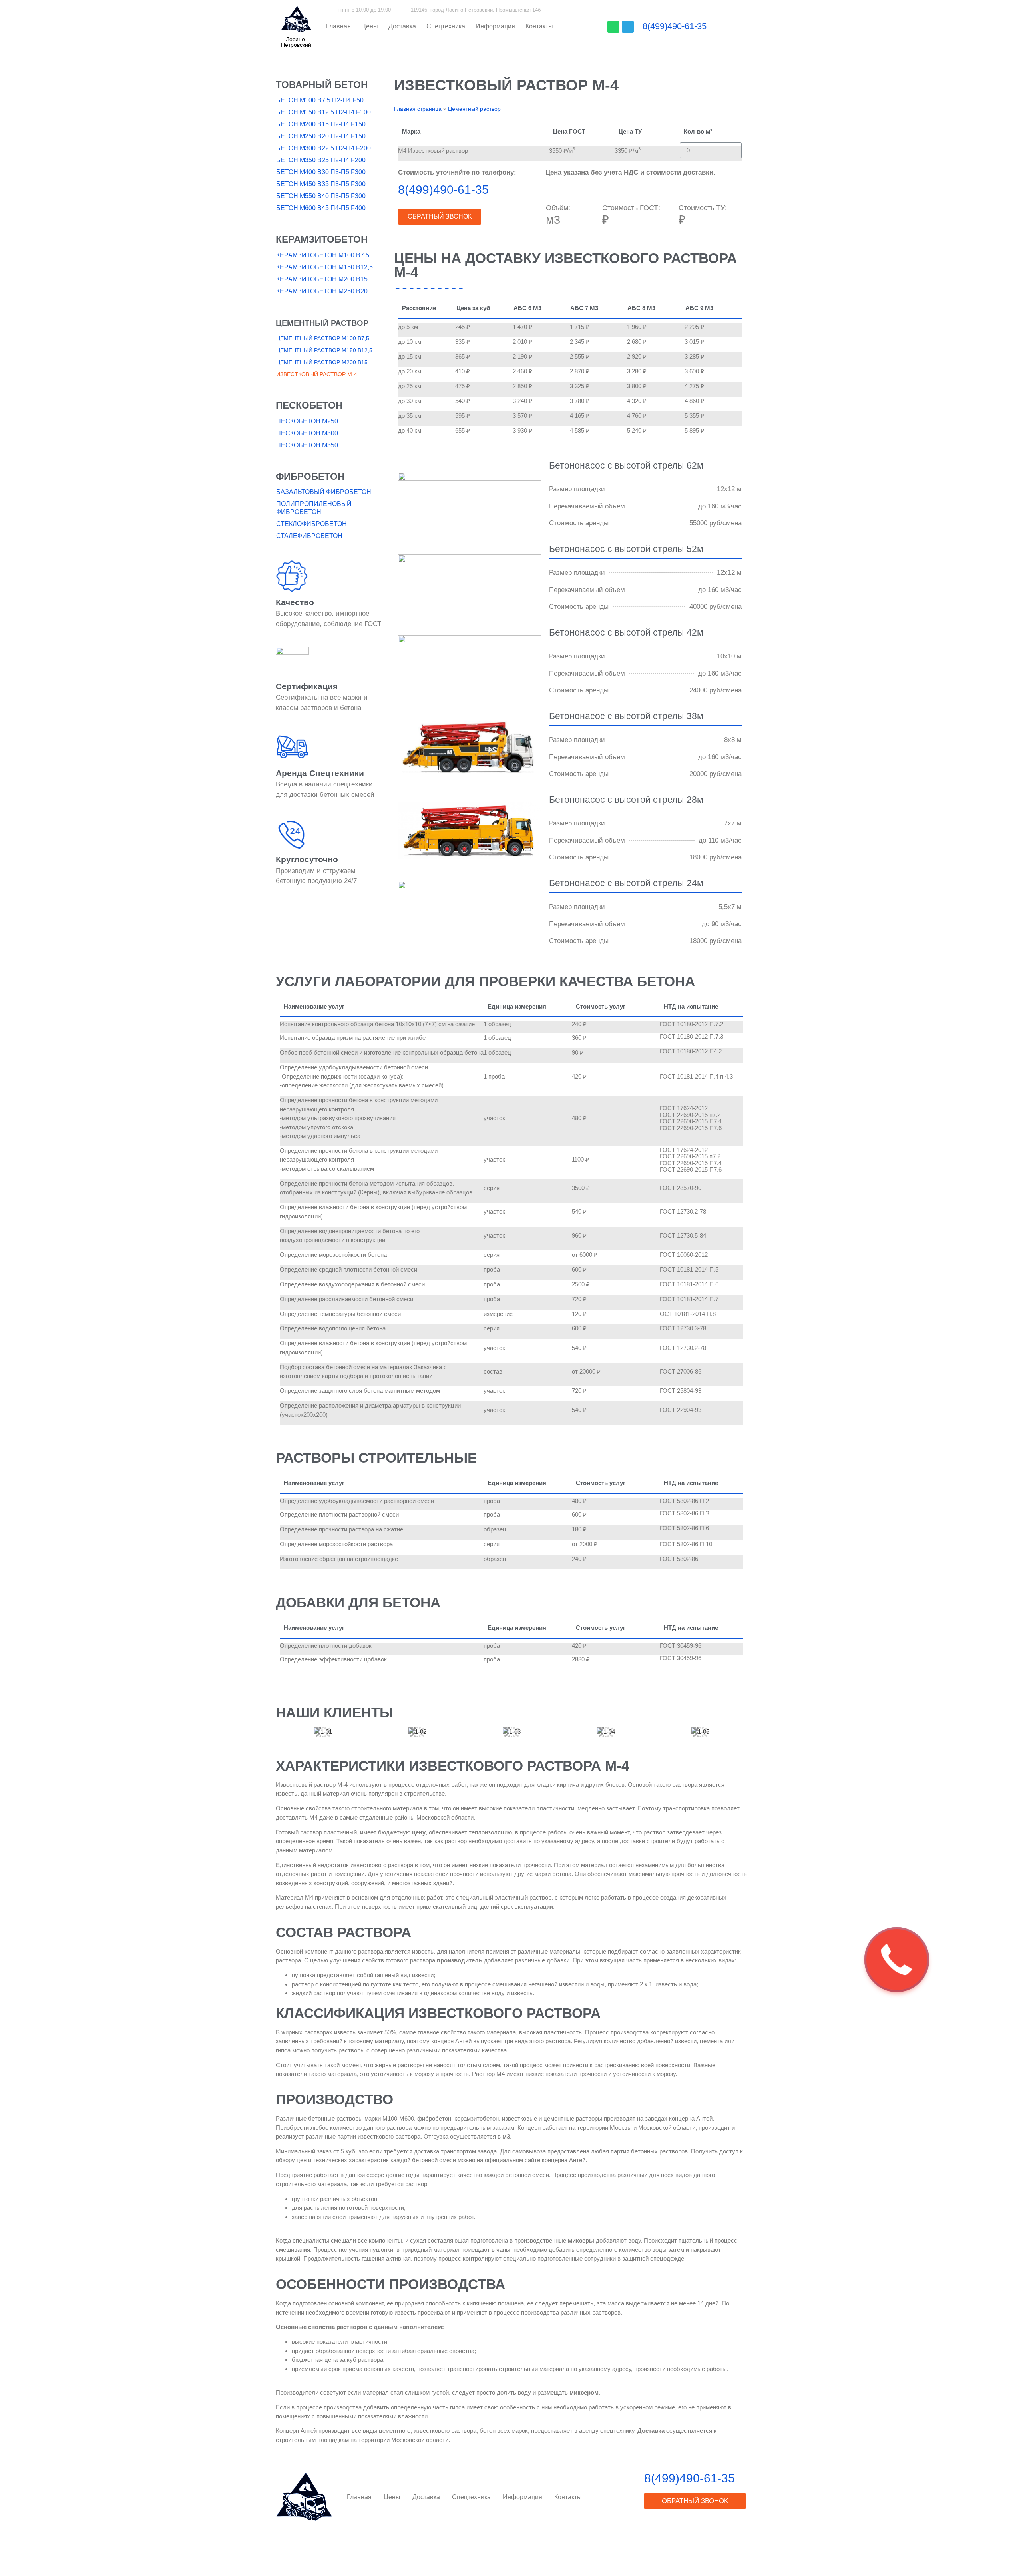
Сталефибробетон (309, 536)
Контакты (539, 26)
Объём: (558, 208)
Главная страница (418, 109)
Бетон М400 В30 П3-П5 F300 (321, 172)
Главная (338, 26)
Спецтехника (446, 26)
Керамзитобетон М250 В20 (322, 291)
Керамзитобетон (322, 239)
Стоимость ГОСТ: (631, 208)
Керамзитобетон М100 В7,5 (323, 255)
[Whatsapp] (613, 27)
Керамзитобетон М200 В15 (322, 279)
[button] (296, 42)
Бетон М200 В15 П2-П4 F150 (321, 124)
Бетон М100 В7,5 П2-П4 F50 (320, 100)
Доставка (402, 26)
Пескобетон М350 (307, 445)
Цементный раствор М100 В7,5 (323, 338)
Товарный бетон (322, 85)
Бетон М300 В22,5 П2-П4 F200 (323, 148)
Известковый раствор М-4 (317, 374)
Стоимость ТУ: (703, 208)
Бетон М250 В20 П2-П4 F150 (321, 136)
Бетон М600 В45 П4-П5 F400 (321, 208)
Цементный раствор (322, 323)
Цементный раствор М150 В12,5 (324, 350)
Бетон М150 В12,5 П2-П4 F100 (323, 112)
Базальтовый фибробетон (324, 492)
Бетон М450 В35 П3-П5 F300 (321, 184)
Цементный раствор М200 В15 (322, 362)
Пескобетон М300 (307, 433)
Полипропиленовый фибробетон (314, 508)
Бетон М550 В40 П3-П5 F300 (321, 196)
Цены (370, 26)
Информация (495, 26)
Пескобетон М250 (307, 421)
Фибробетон (310, 476)
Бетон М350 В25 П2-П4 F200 (321, 160)
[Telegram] (628, 27)
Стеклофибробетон (311, 524)
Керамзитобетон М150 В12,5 (324, 267)
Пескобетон (309, 405)
